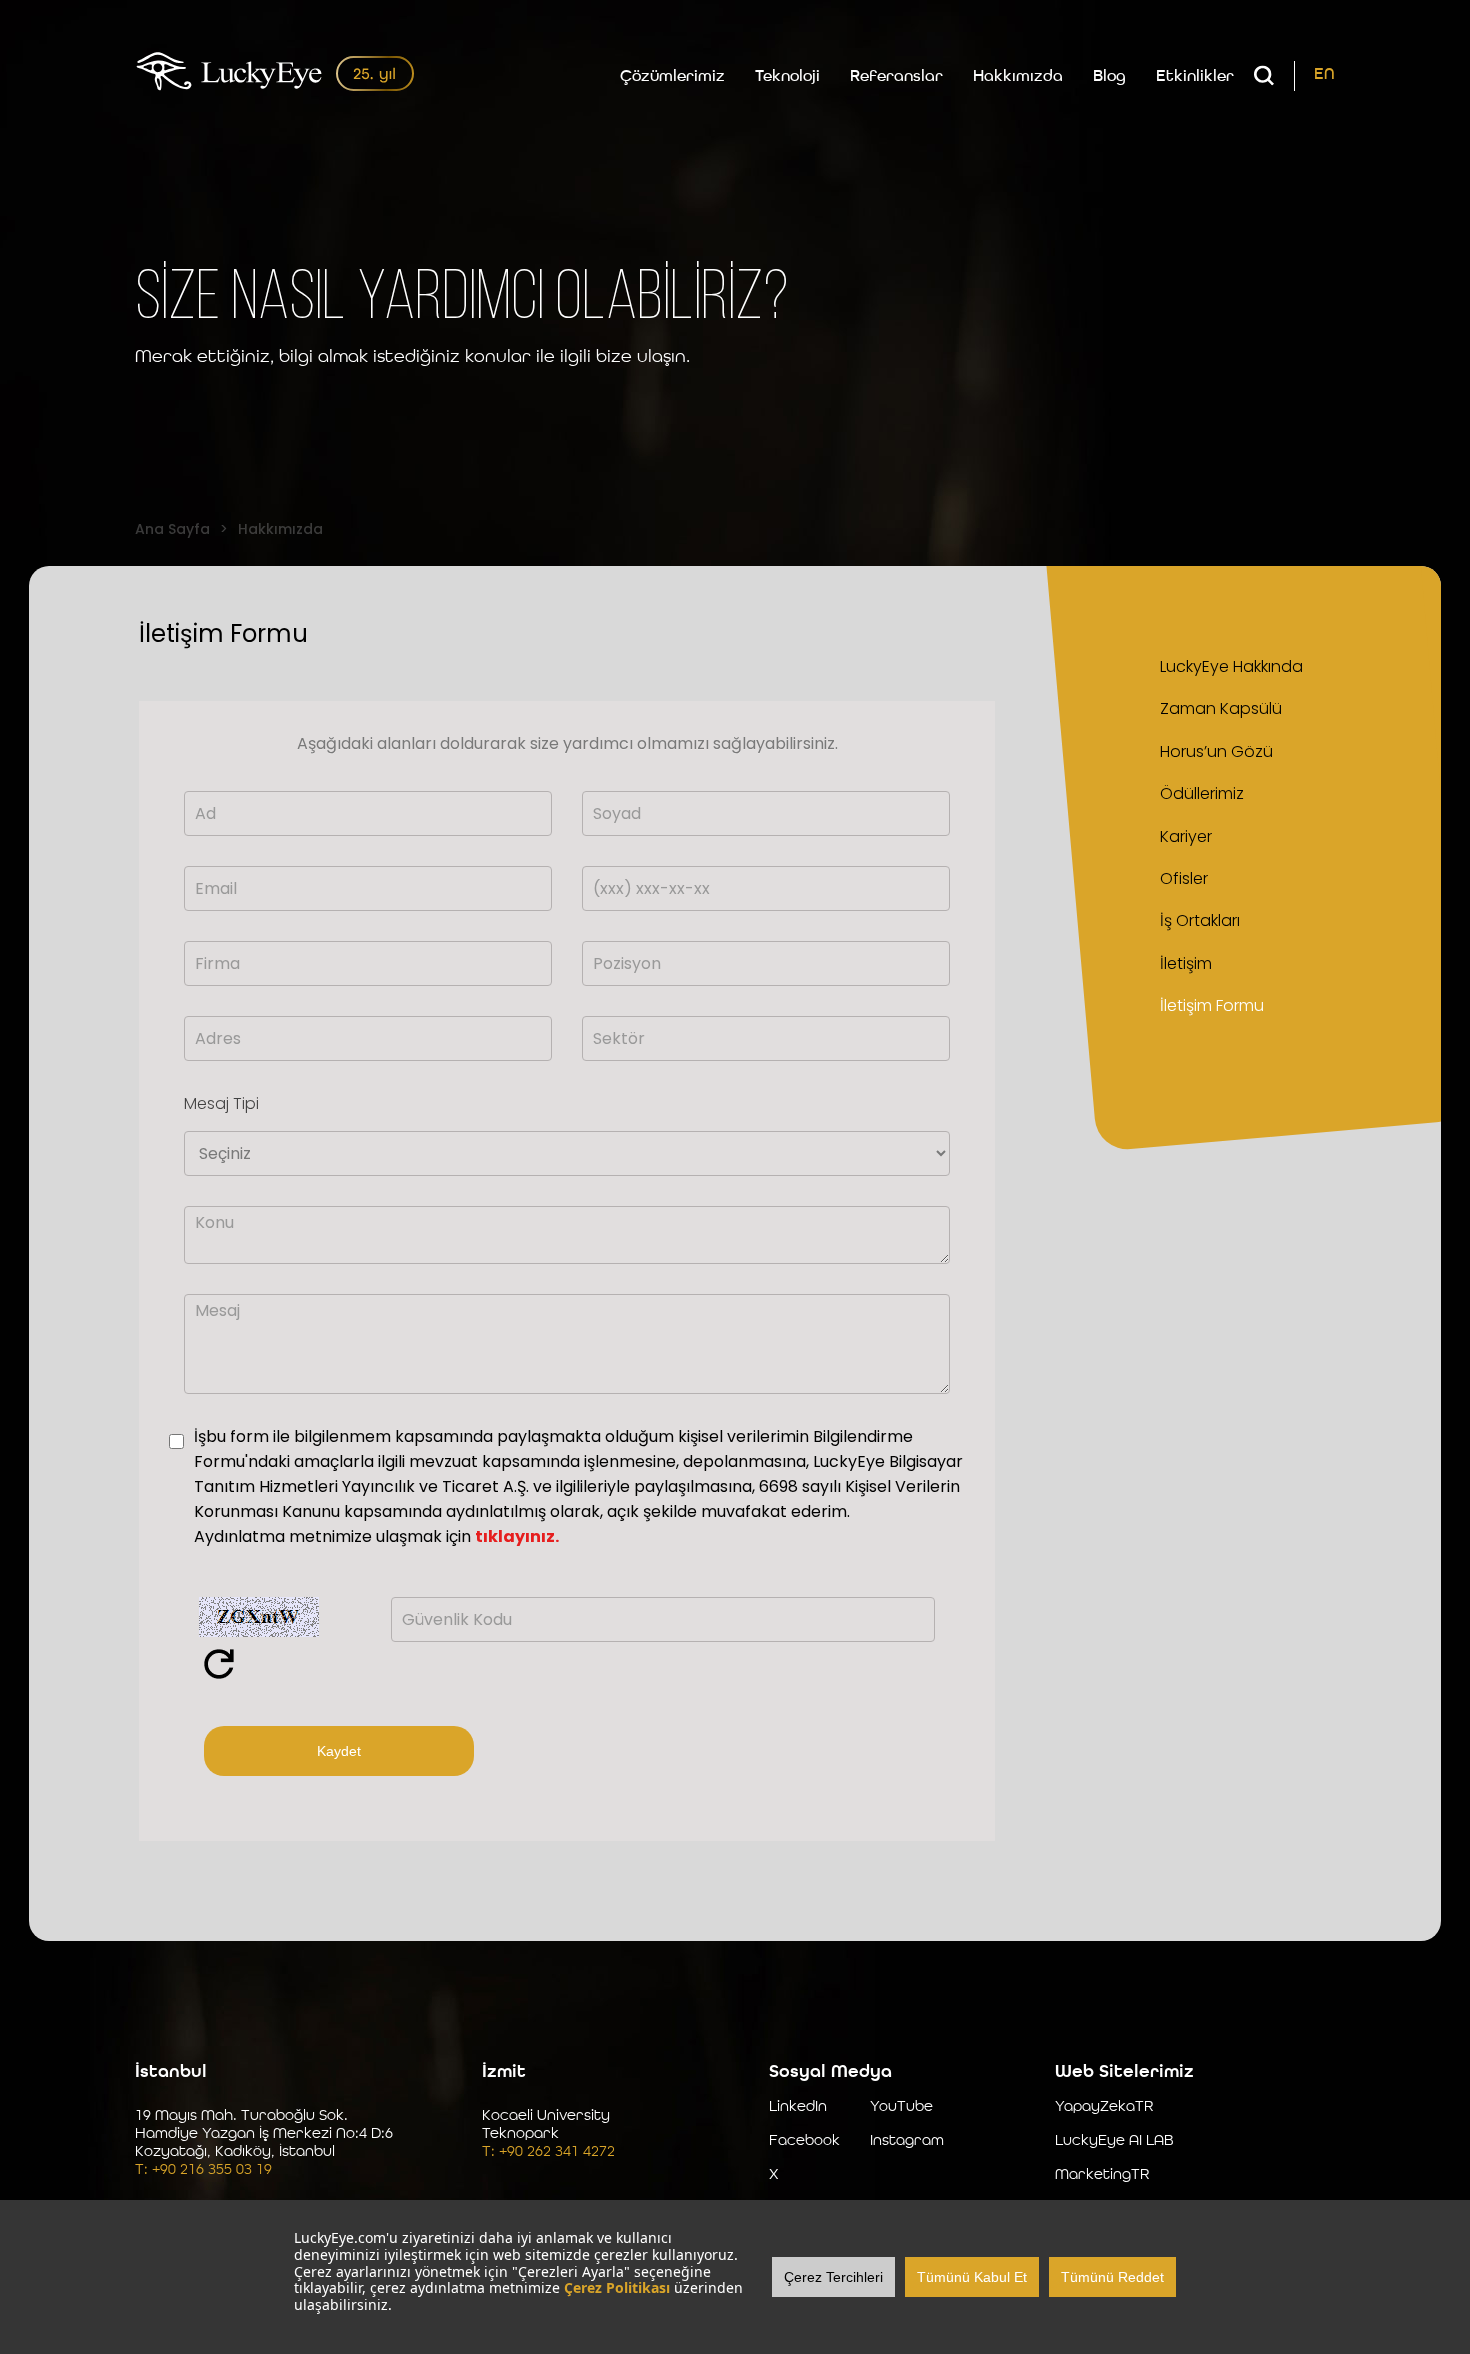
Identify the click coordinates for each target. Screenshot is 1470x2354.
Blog (1109, 77)
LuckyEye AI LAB (1114, 2141)
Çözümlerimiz (672, 77)
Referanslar (896, 77)
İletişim (1186, 963)
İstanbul (171, 2072)
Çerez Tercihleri (833, 2277)
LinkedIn (798, 2107)
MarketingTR (1102, 2175)
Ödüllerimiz (1202, 793)
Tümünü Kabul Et (972, 2277)
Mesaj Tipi (221, 1103)
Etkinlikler (1195, 77)
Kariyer (1186, 836)
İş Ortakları (1200, 920)
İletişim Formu (1212, 1005)
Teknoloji (787, 77)
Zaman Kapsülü (1221, 708)
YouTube (901, 2107)
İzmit (504, 2072)
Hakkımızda (1018, 77)
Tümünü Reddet (1112, 2277)
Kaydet (339, 1751)
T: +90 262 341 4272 (548, 2152)
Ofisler (1184, 878)
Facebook (804, 2141)
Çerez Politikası (617, 2287)
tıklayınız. (517, 1536)
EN (1324, 75)
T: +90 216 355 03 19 (203, 2170)
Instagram (907, 2141)
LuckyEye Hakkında (1231, 666)
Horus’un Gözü (1216, 751)
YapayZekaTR (1104, 2107)
